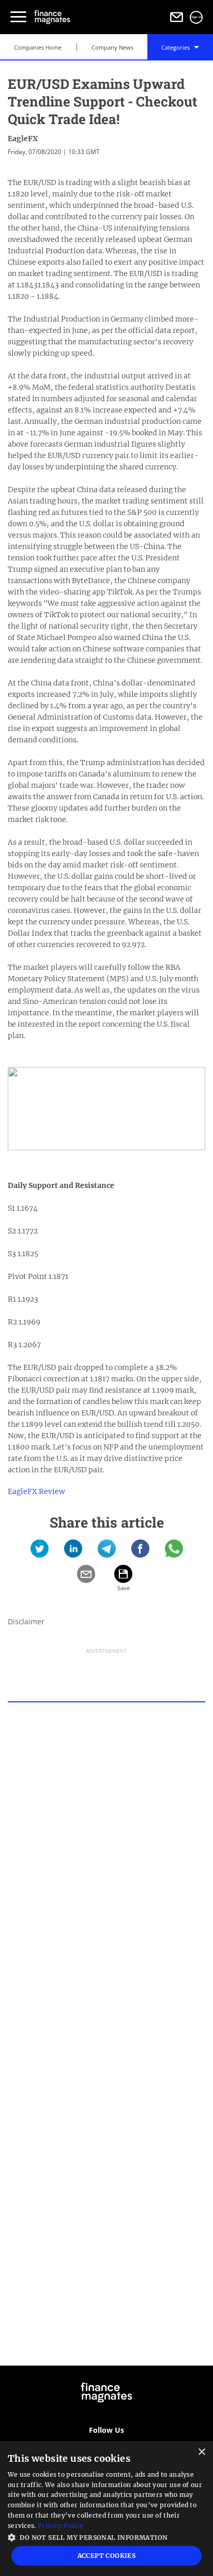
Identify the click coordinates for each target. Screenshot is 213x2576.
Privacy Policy (60, 2526)
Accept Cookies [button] (107, 2556)
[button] (106, 2536)
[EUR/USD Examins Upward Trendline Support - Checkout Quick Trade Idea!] (40, 1552)
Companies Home (38, 47)
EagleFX (23, 139)
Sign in (196, 17)
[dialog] (106, 2509)
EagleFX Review (36, 1491)
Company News (112, 47)
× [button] (201, 2452)
